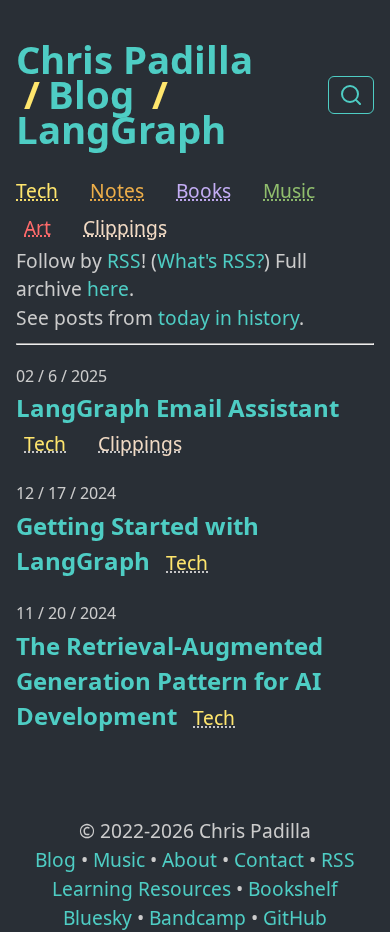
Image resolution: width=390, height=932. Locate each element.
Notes (117, 190)
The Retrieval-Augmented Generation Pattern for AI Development (169, 680)
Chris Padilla (134, 59)
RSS (124, 260)
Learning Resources (141, 888)
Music (289, 190)
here (108, 288)
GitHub (295, 917)
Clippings (125, 227)
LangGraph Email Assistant (177, 407)
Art (37, 227)
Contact (269, 859)
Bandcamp (197, 917)
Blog (91, 94)
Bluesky (97, 917)
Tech (37, 190)
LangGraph (121, 129)
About (189, 859)
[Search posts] (351, 95)
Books (203, 190)
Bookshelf (293, 888)
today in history (228, 317)
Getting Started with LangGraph (137, 543)
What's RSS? (210, 260)
